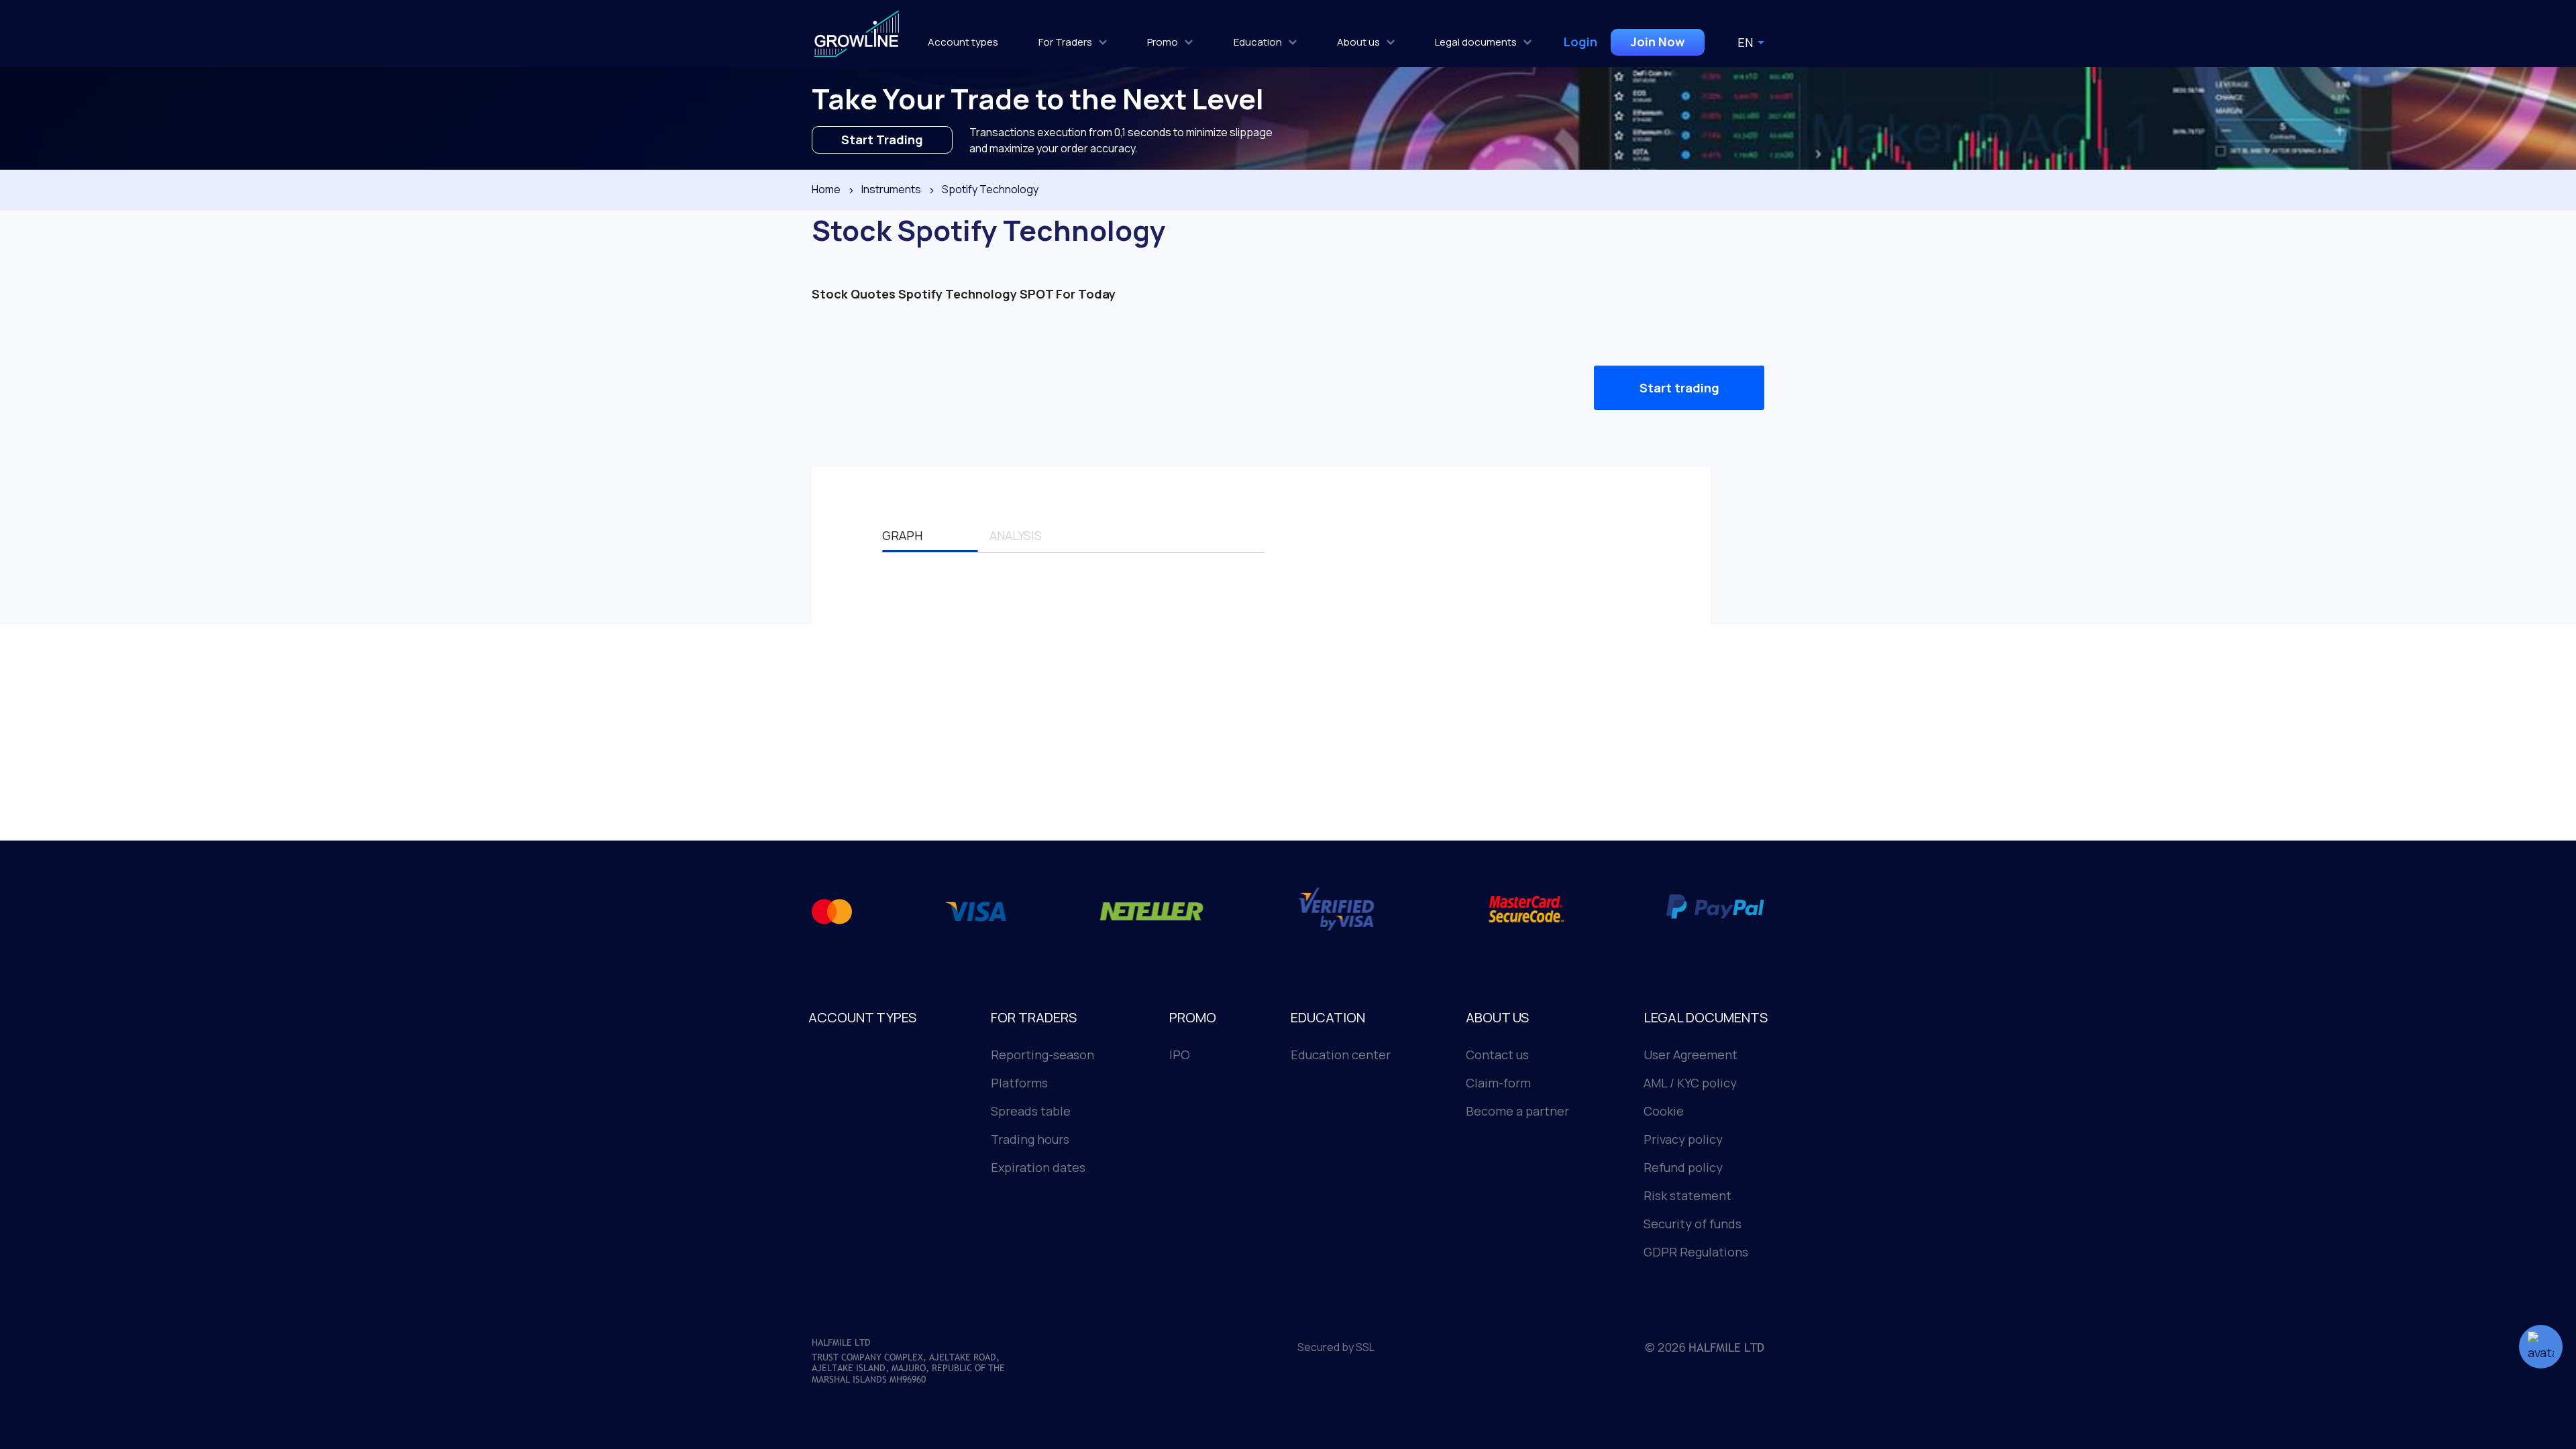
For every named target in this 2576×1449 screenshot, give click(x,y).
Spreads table (1031, 1111)
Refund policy (1683, 1167)
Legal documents (1476, 42)
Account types (963, 42)
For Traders (1065, 42)
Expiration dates (1038, 1167)
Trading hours (1030, 1139)
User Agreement (1690, 1055)
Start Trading (882, 140)
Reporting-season (1042, 1055)
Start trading (1679, 388)
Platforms (1019, 1083)
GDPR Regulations (1696, 1252)
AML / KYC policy (1690, 1083)
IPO (1180, 1055)
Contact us (1497, 1055)
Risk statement (1687, 1195)
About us (1358, 42)
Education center (1341, 1055)
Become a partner (1517, 1111)
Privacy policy (1683, 1139)
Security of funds (1693, 1224)
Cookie (1664, 1111)
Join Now (1658, 42)
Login (1580, 42)
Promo (1163, 42)
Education (1258, 42)
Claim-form (1498, 1083)
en (1745, 42)
